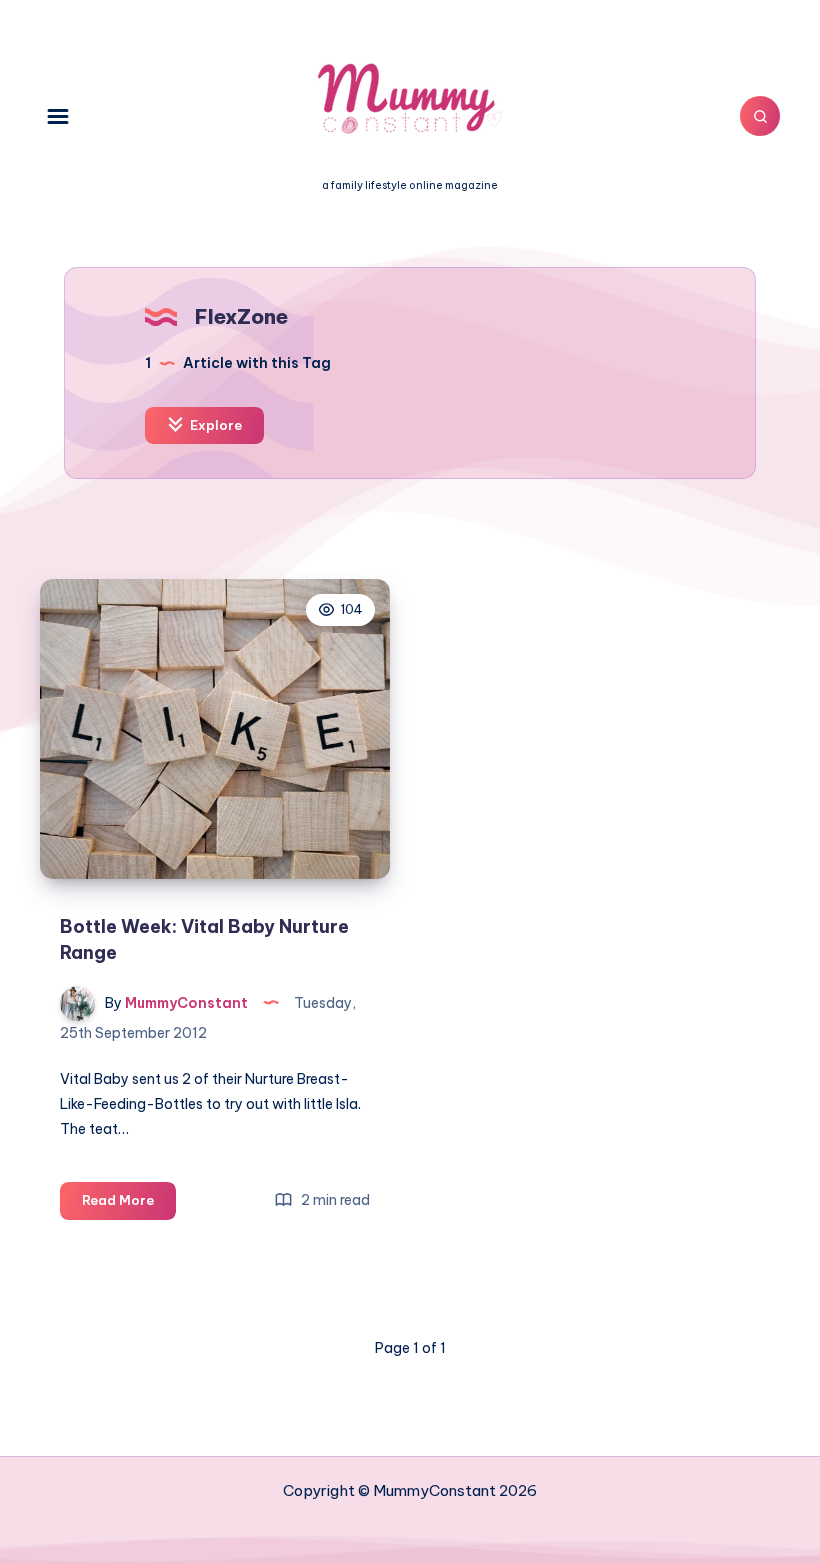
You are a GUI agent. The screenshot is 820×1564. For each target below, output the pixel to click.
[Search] (760, 116)
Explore (214, 425)
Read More (129, 1205)
